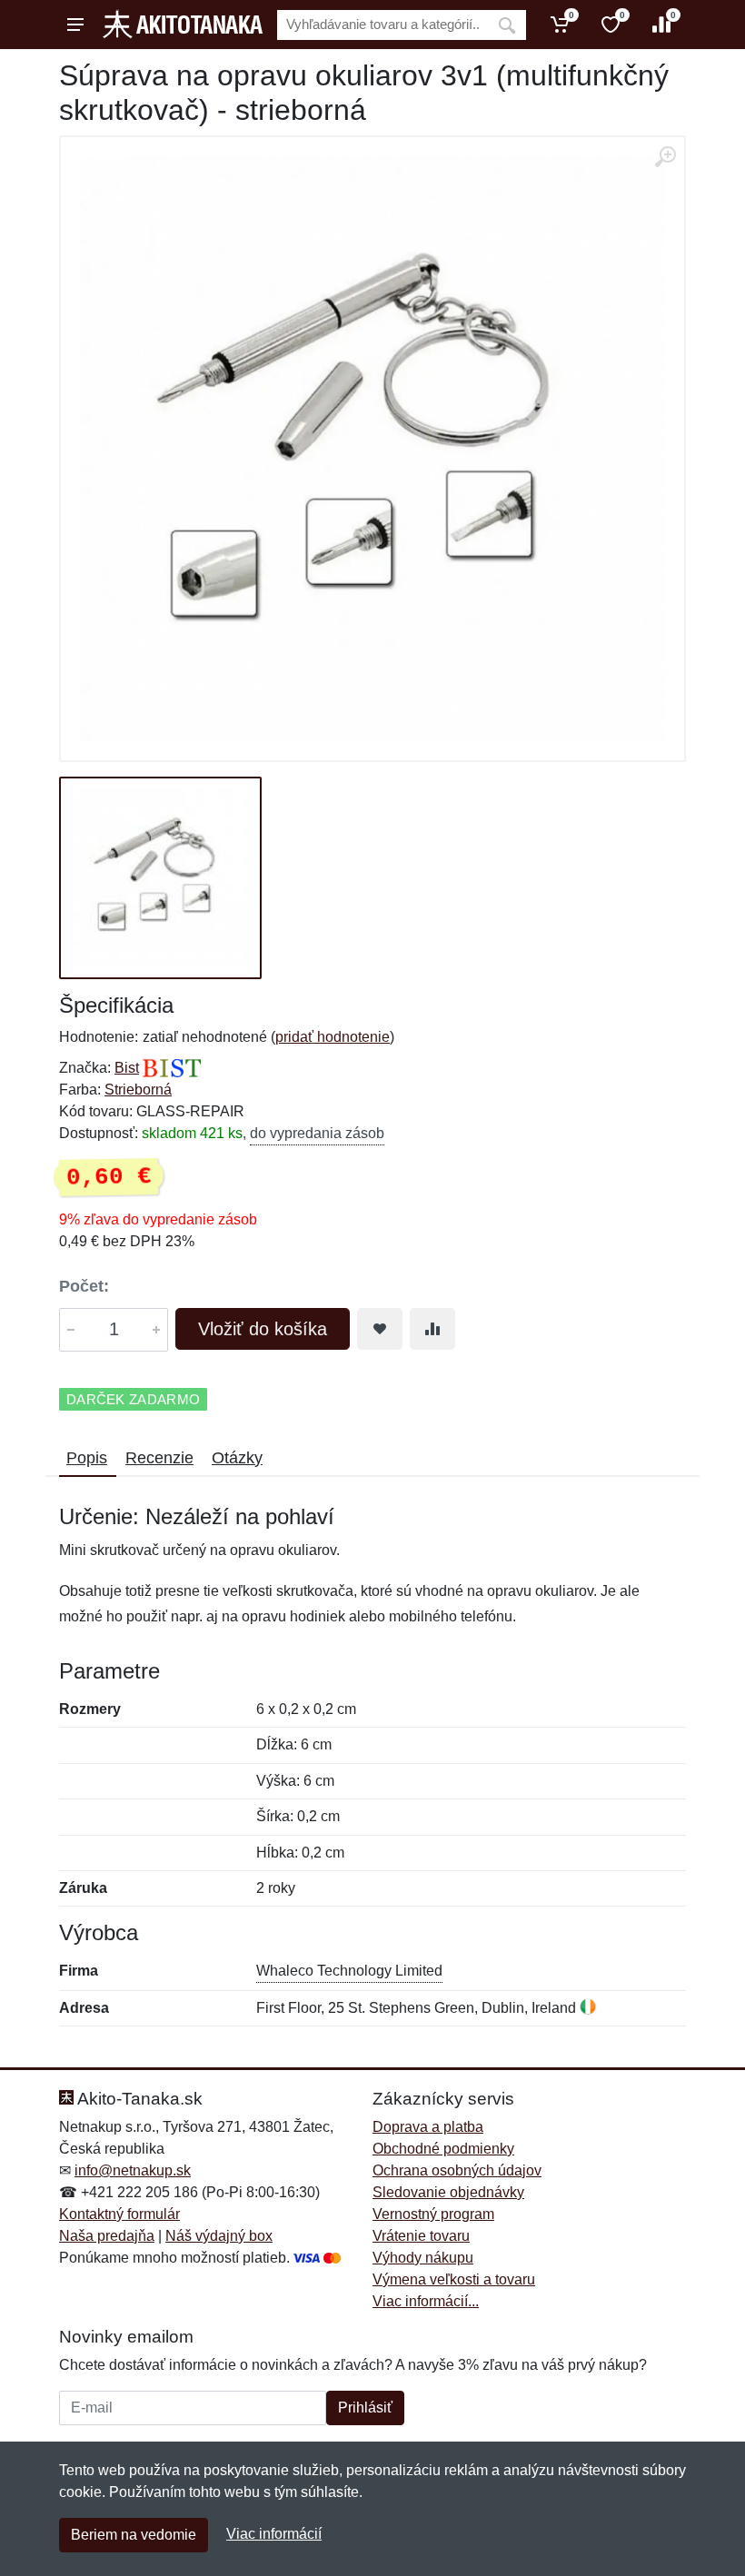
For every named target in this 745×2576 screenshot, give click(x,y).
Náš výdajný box (219, 2236)
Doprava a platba (428, 2127)
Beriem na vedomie (134, 2535)
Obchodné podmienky (443, 2149)
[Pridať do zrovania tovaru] (432, 1329)
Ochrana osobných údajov (457, 2170)
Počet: (84, 1286)
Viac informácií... (426, 2301)
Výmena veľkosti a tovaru (454, 2279)
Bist (127, 1068)
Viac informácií (274, 2534)
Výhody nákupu (423, 2258)
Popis (87, 1458)
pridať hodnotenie (333, 1037)
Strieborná (138, 1090)
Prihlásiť (365, 2408)
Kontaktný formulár (119, 2214)
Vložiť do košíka (263, 1329)
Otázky (237, 1458)
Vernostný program (433, 2214)
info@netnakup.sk (133, 2170)
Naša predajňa (107, 2236)
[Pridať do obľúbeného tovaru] (380, 1329)
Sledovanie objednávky (448, 2192)
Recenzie (159, 1458)
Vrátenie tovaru (421, 2236)
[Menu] (75, 25)
